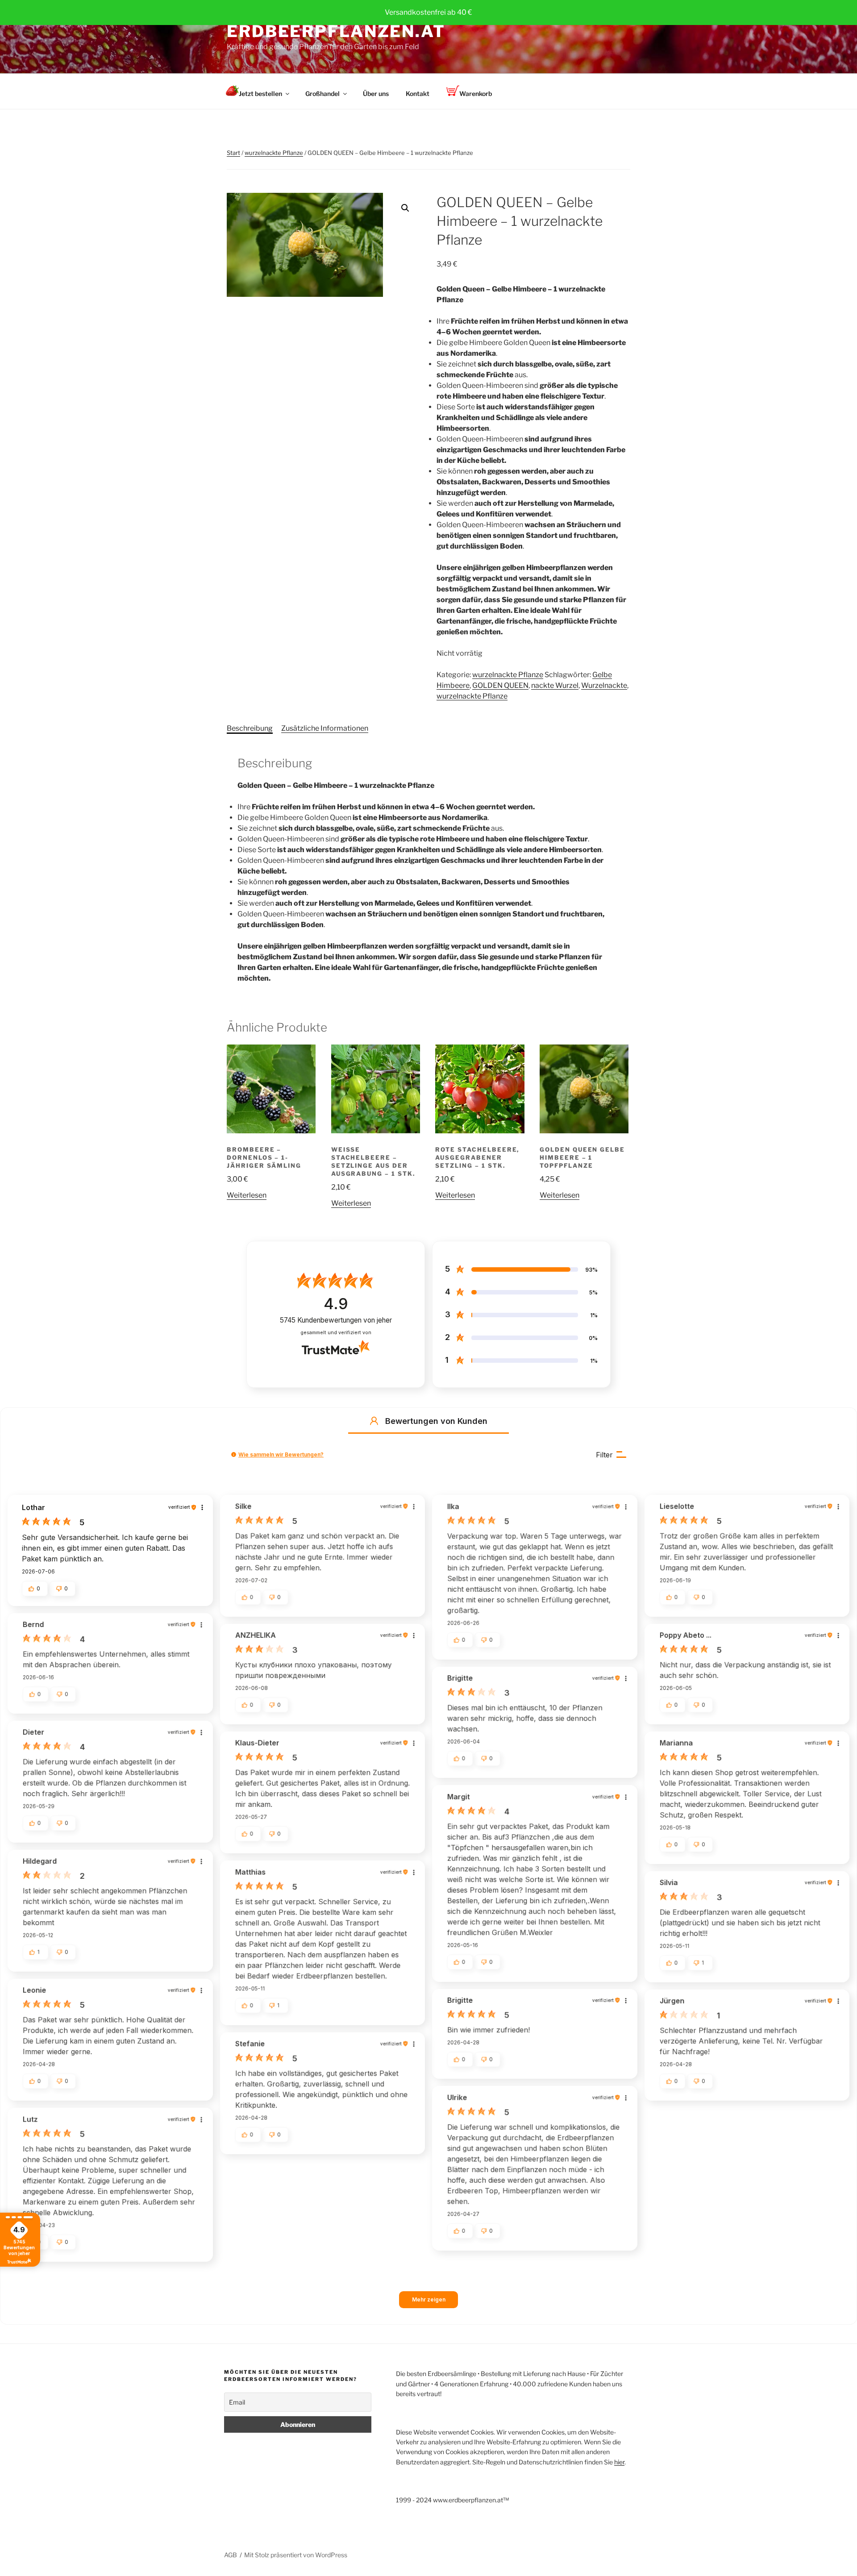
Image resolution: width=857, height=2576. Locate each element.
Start (233, 153)
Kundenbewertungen (336, 1320)
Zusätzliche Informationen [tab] (325, 728)
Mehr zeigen (429, 2299)
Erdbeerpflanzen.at (336, 31)
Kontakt (418, 94)
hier (619, 2462)
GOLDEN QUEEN (500, 685)
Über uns (376, 94)
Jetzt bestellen (260, 94)
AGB (231, 2555)
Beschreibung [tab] (250, 728)
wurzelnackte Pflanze (274, 153)
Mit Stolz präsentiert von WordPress (296, 2555)
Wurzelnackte (604, 685)
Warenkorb (476, 94)
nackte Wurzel (555, 685)
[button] (405, 208)
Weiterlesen (247, 1195)
